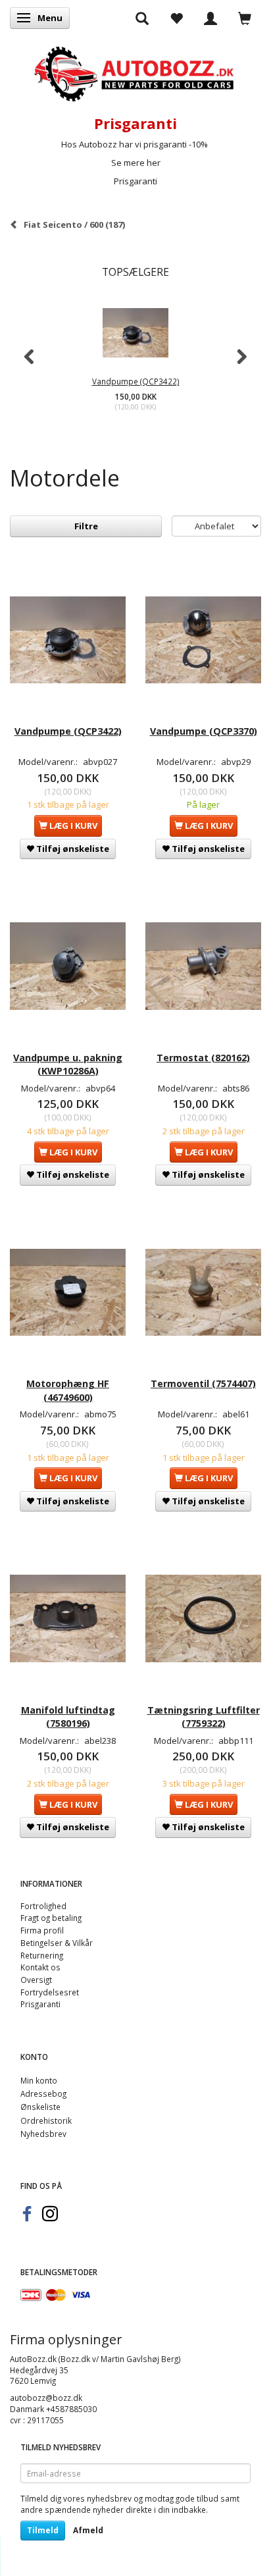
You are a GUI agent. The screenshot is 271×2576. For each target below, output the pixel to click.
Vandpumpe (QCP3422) (136, 381)
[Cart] (245, 18)
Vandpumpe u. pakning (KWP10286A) (68, 1064)
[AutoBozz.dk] (135, 71)
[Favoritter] (176, 18)
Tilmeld (43, 2530)
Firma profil (42, 1930)
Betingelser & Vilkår (57, 1943)
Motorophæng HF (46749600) (68, 1390)
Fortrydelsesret (50, 1992)
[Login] (210, 18)
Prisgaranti (135, 181)
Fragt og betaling (51, 1918)
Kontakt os (40, 1967)
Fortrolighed (43, 1906)
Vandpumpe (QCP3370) (204, 731)
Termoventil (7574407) (203, 1383)
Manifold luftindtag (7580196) (68, 1717)
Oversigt (36, 1980)
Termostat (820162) (203, 1058)
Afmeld (88, 2530)
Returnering (42, 1955)
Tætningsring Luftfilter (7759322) (204, 1717)
